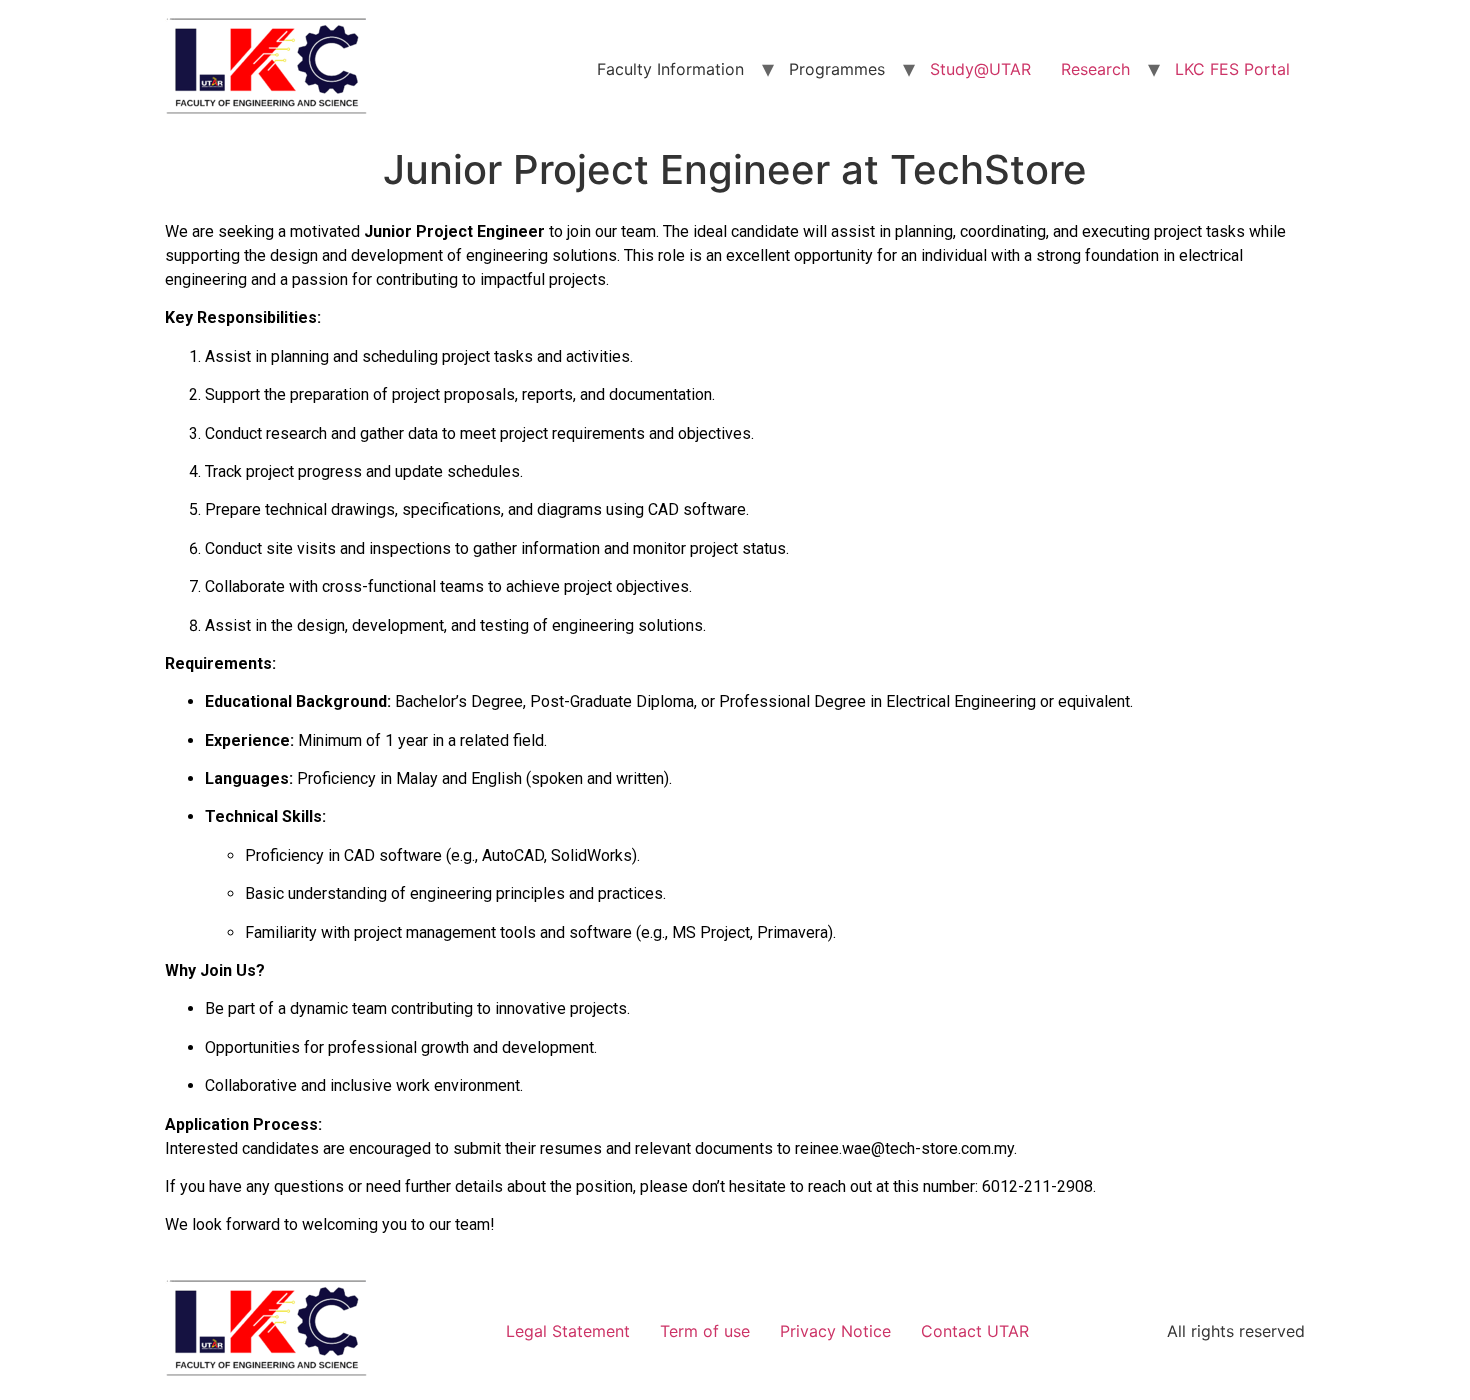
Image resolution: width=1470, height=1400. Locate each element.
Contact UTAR (975, 1331)
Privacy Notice (835, 1331)
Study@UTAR (980, 69)
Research (1095, 69)
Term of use (705, 1331)
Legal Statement (568, 1331)
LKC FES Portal (1232, 69)
